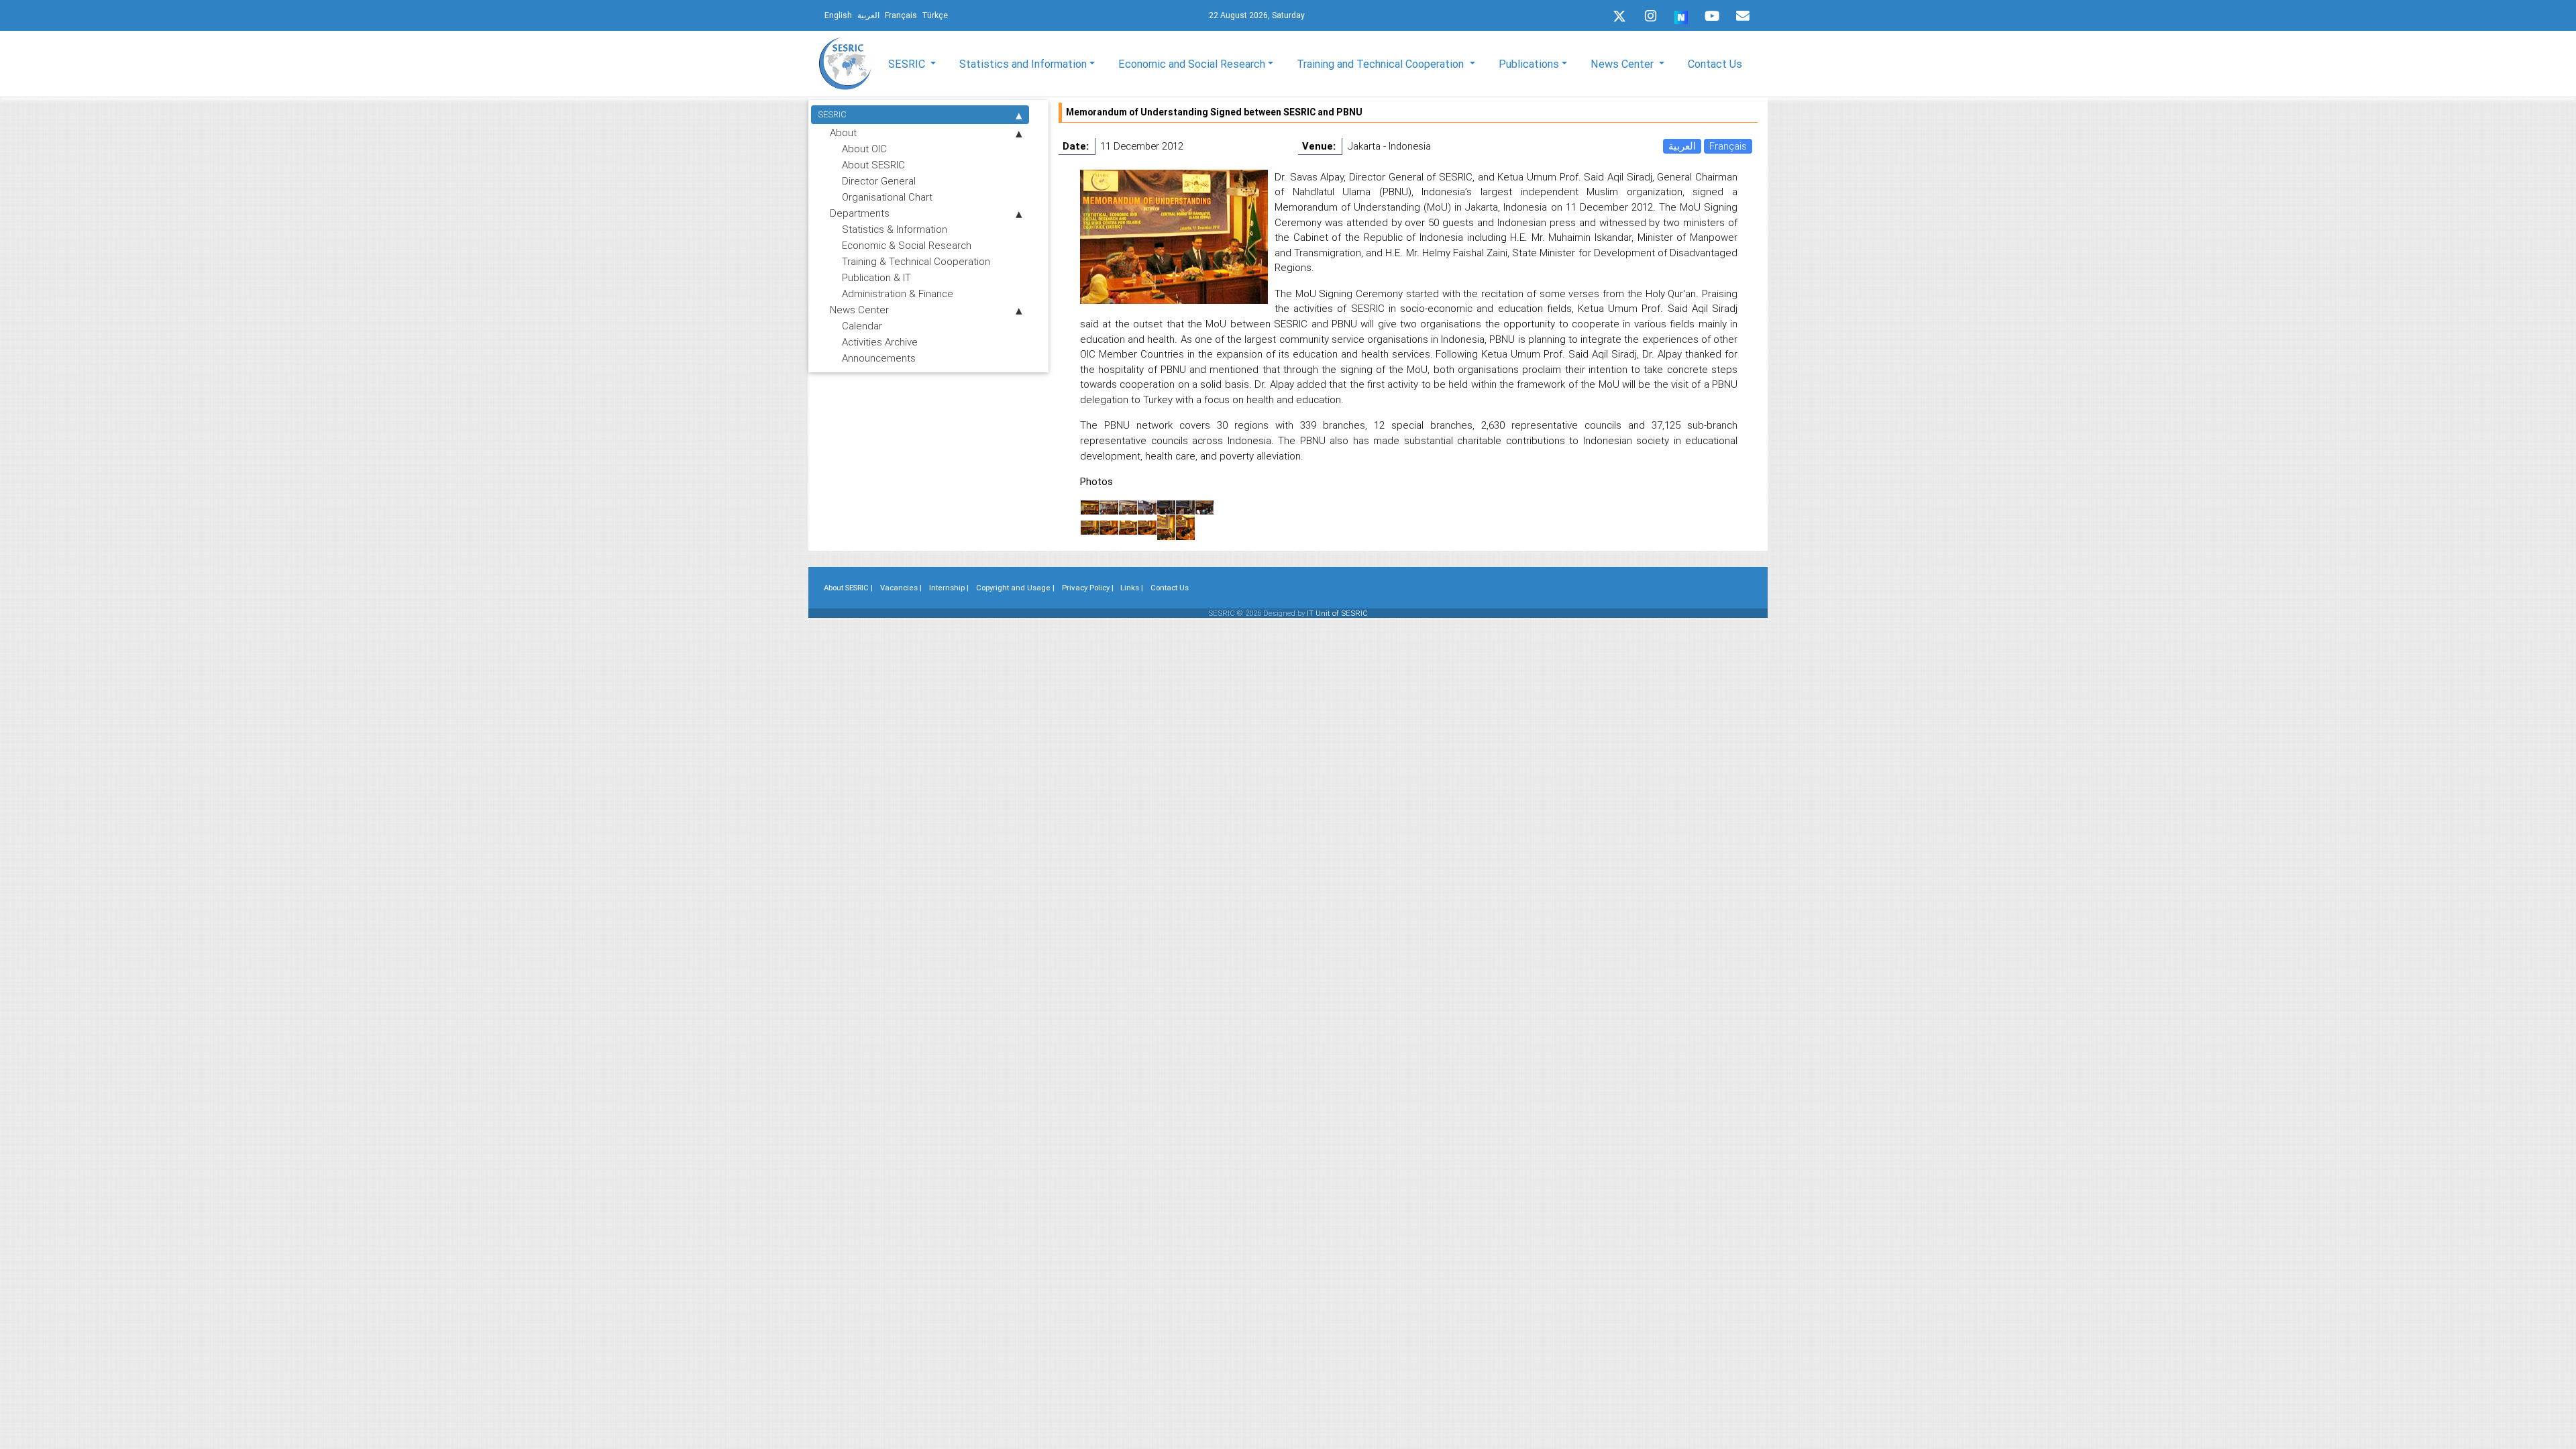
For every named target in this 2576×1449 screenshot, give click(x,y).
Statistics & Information (895, 229)
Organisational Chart (887, 197)
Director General (879, 181)
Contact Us (1715, 64)
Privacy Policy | (1088, 588)
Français (1728, 146)
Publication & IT (876, 277)
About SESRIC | (848, 588)
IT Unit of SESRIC (1337, 613)
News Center (859, 310)
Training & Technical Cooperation (916, 261)
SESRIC (832, 114)
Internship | (949, 588)
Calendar (862, 326)
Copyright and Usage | (1015, 588)
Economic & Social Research (907, 245)
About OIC (864, 149)
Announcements (879, 358)
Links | (1132, 588)
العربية (1682, 146)
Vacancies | (901, 588)
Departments (860, 213)
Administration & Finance (898, 293)
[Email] (1743, 16)
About (843, 132)
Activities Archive (880, 342)
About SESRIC (873, 165)
